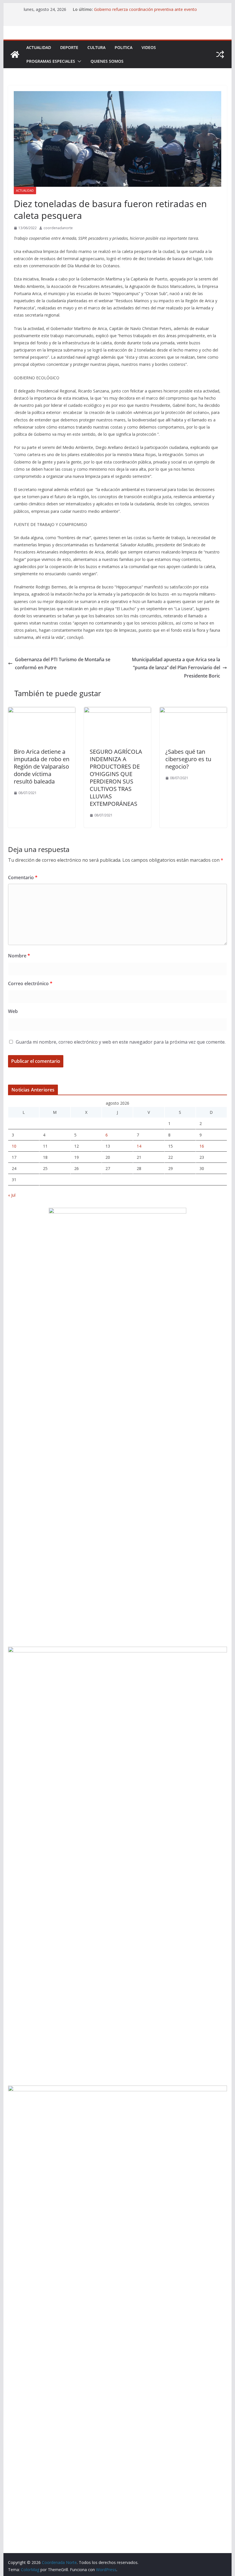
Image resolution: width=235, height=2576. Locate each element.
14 (139, 1146)
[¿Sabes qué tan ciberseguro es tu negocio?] (193, 711)
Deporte (69, 47)
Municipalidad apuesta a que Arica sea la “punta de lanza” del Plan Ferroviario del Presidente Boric (176, 668)
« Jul (12, 1195)
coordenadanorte (58, 228)
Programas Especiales (51, 61)
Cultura (96, 47)
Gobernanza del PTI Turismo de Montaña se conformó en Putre (63, 664)
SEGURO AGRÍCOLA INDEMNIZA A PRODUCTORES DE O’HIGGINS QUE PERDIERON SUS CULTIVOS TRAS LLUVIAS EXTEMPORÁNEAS (116, 778)
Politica (124, 47)
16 (202, 1146)
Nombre (19, 956)
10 (14, 1146)
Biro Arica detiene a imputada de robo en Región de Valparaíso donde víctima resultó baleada (42, 766)
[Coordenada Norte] (15, 54)
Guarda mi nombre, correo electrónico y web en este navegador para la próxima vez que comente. (121, 1042)
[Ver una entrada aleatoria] (220, 54)
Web (13, 1011)
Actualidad (39, 47)
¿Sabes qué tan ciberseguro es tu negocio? (188, 759)
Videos (149, 47)
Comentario (23, 877)
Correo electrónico (30, 983)
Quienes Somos (107, 61)
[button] (78, 61)
